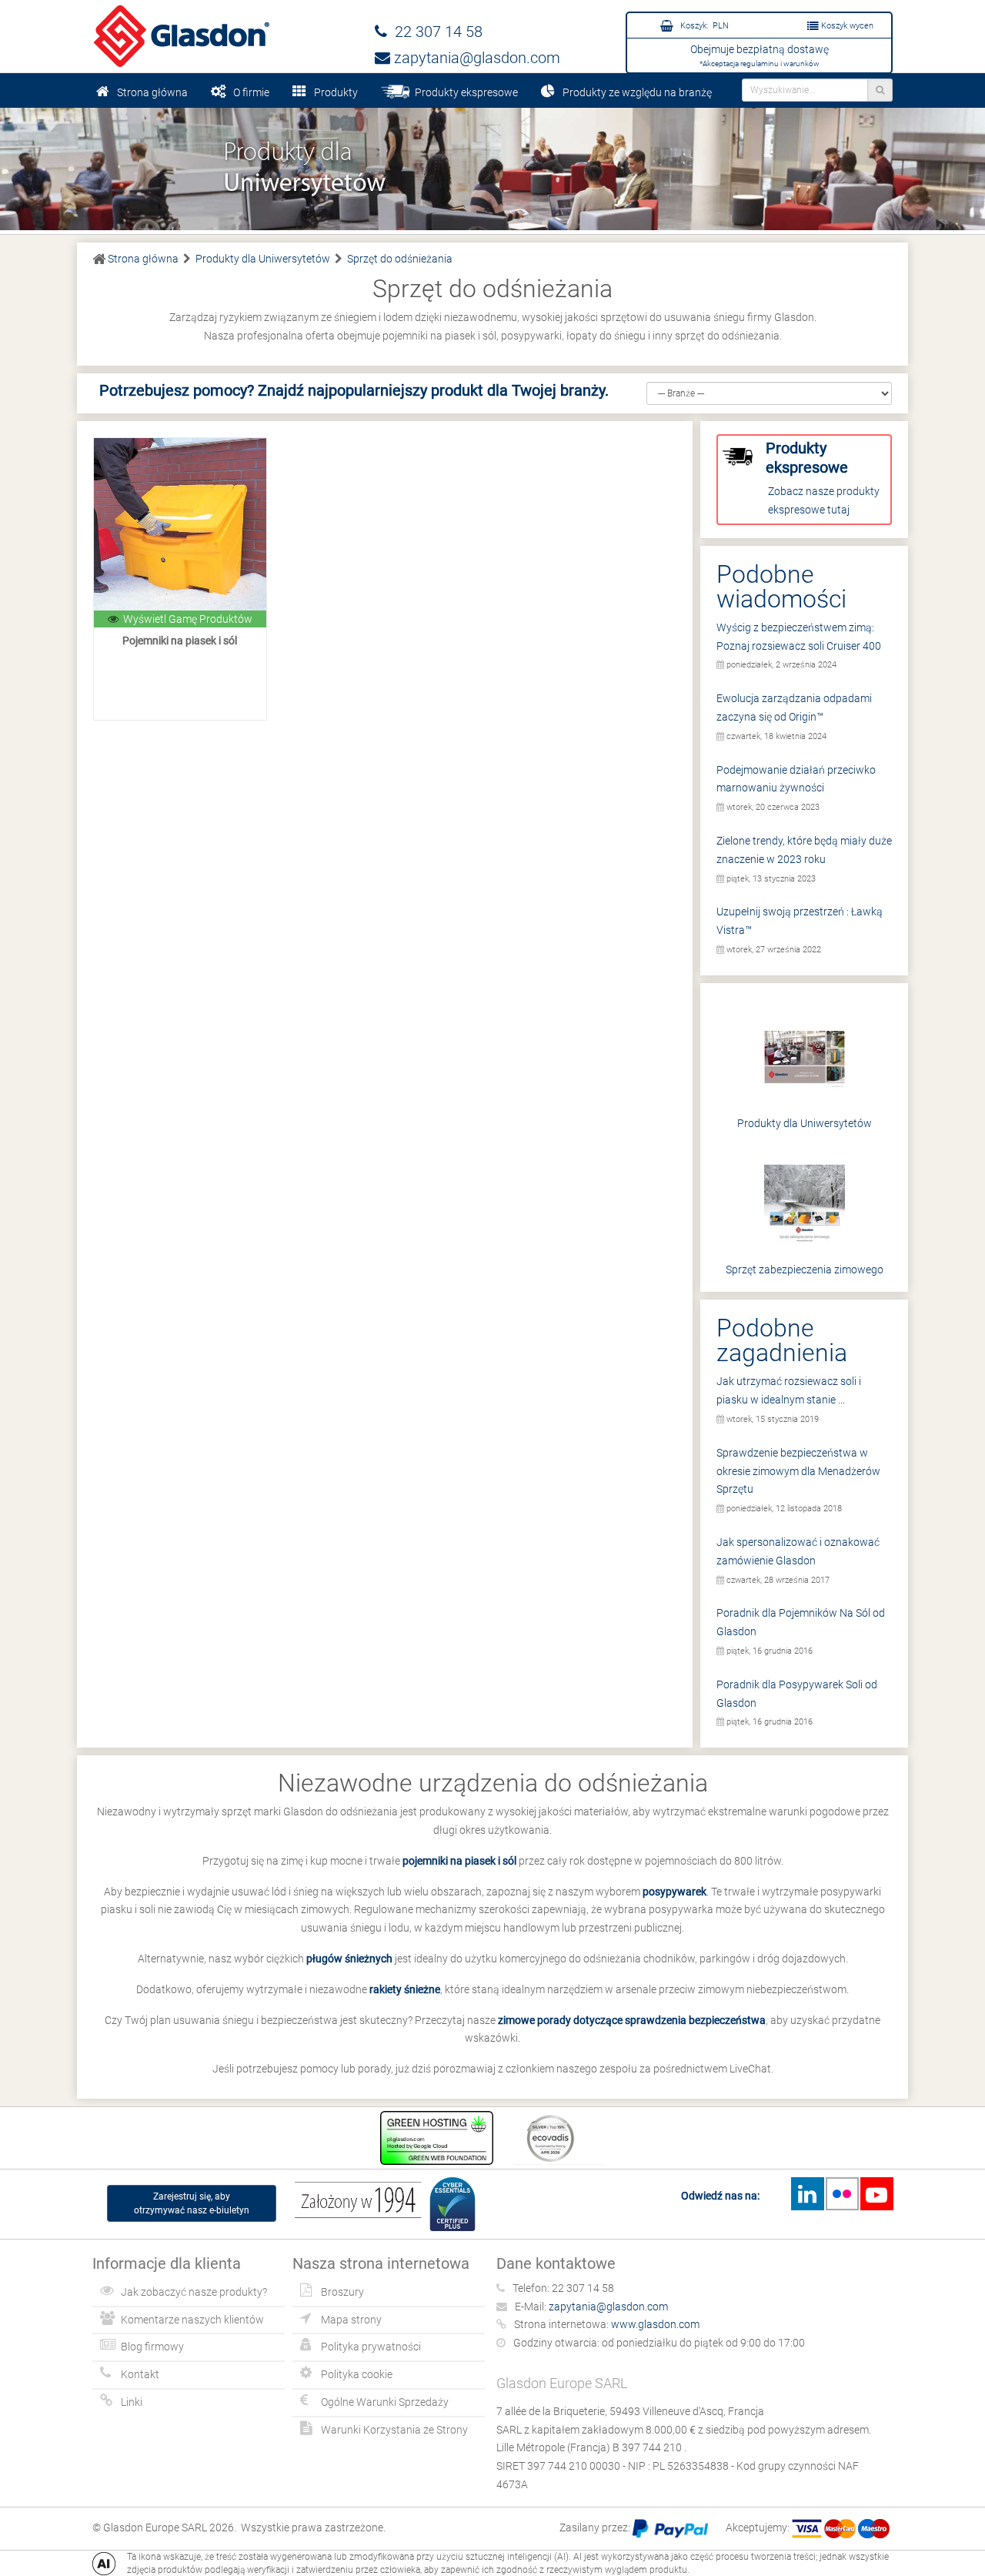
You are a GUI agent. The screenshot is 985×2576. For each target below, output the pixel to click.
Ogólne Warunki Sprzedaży (385, 2402)
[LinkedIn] (807, 2194)
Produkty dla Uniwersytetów (805, 1123)
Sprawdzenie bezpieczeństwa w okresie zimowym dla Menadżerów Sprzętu (798, 1471)
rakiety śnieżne (405, 1989)
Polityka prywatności (371, 2347)
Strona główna (152, 92)
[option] (492, 168)
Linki (132, 2402)
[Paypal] (670, 2527)
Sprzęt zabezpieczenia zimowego (805, 1270)
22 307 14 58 (435, 32)
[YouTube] (876, 2194)
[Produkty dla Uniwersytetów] (492, 168)
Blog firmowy (152, 2347)
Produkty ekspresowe (464, 92)
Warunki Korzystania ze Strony (394, 2430)
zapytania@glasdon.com (475, 58)
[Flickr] (842, 2194)
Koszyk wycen (846, 26)
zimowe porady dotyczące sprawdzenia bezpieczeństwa (632, 2020)
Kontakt (140, 2374)
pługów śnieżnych (349, 1959)
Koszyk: (703, 26)
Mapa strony (351, 2320)
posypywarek (674, 1892)
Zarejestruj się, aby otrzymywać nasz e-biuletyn (192, 2203)
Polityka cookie (357, 2374)
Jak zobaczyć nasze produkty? (194, 2292)
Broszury (342, 2292)
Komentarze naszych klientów (192, 2320)
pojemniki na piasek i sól (459, 1861)
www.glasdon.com (655, 2324)
